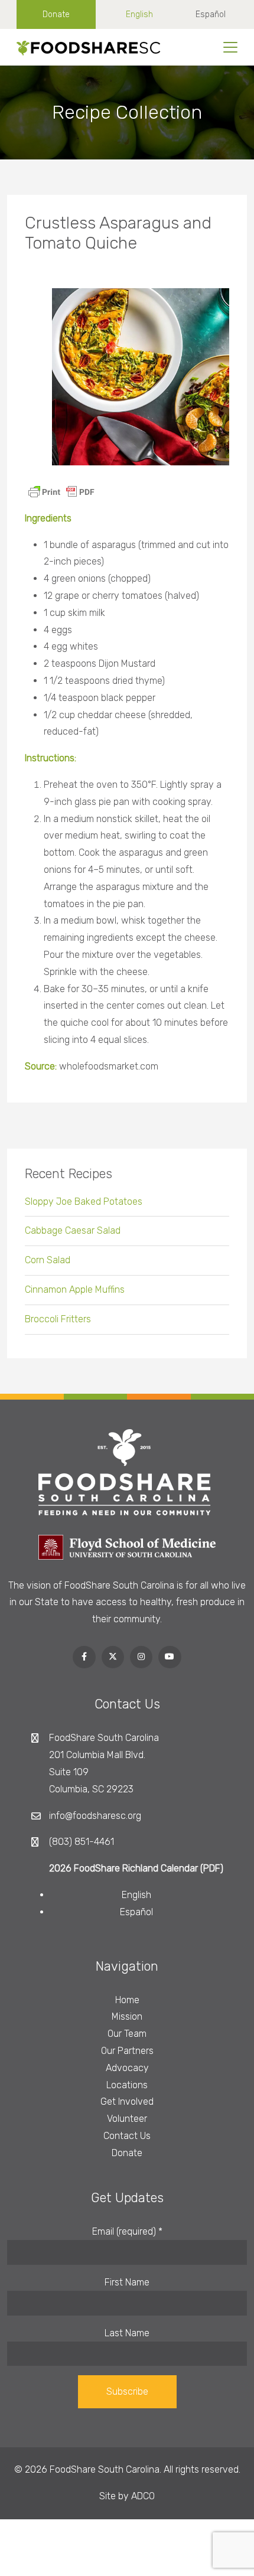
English (139, 14)
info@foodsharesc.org (95, 1816)
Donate (56, 14)
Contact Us (127, 2136)
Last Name (127, 2333)
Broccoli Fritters (58, 1319)
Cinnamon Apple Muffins (75, 1289)
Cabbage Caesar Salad (73, 1230)
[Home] (84, 47)
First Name (127, 2282)
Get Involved (127, 2101)
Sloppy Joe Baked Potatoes (84, 1201)
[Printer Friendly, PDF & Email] (61, 491)
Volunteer (127, 2119)
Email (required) (127, 2231)
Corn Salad (48, 1260)
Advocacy (127, 2068)
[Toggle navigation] (230, 47)
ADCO (143, 2496)
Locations (127, 2085)
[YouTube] (170, 1657)
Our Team (127, 2034)
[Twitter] (113, 1657)
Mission (127, 2016)
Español (211, 14)
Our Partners (127, 2051)
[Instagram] (141, 1657)
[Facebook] (84, 1657)
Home (127, 2000)
